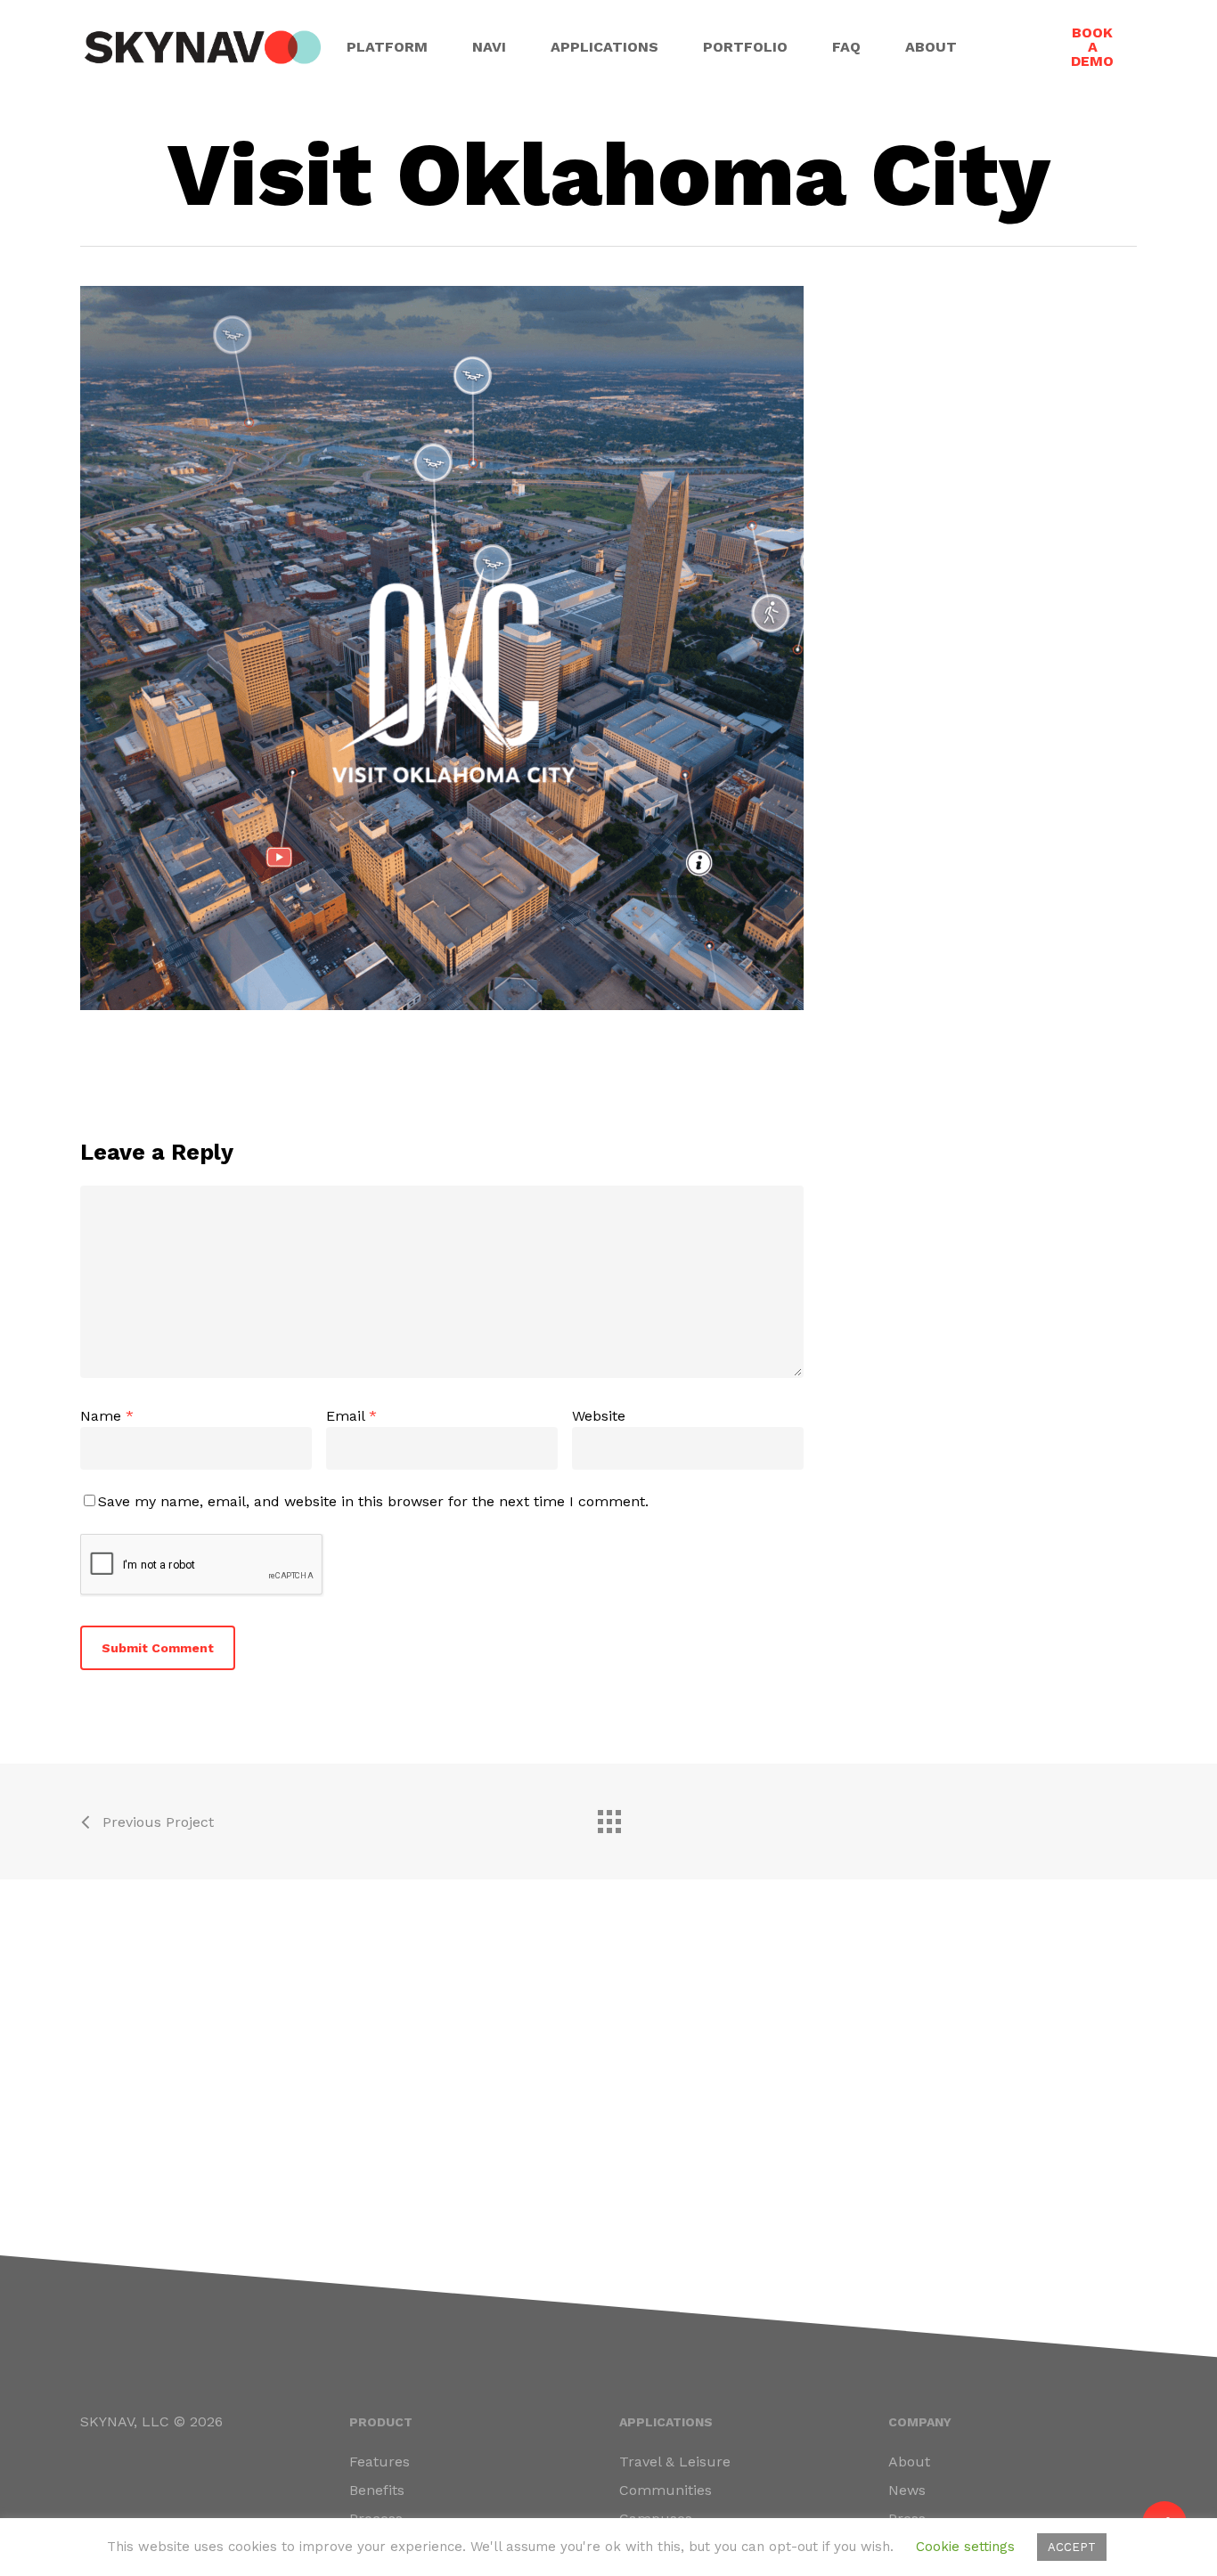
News (907, 2490)
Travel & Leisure (675, 2462)
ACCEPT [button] (1072, 2547)
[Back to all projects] (608, 1817)
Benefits (377, 2490)
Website (599, 1416)
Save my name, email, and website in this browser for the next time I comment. (373, 1501)
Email (351, 1416)
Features (380, 2462)
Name (107, 1416)
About (909, 2462)
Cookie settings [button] (965, 2547)
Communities (666, 2490)
